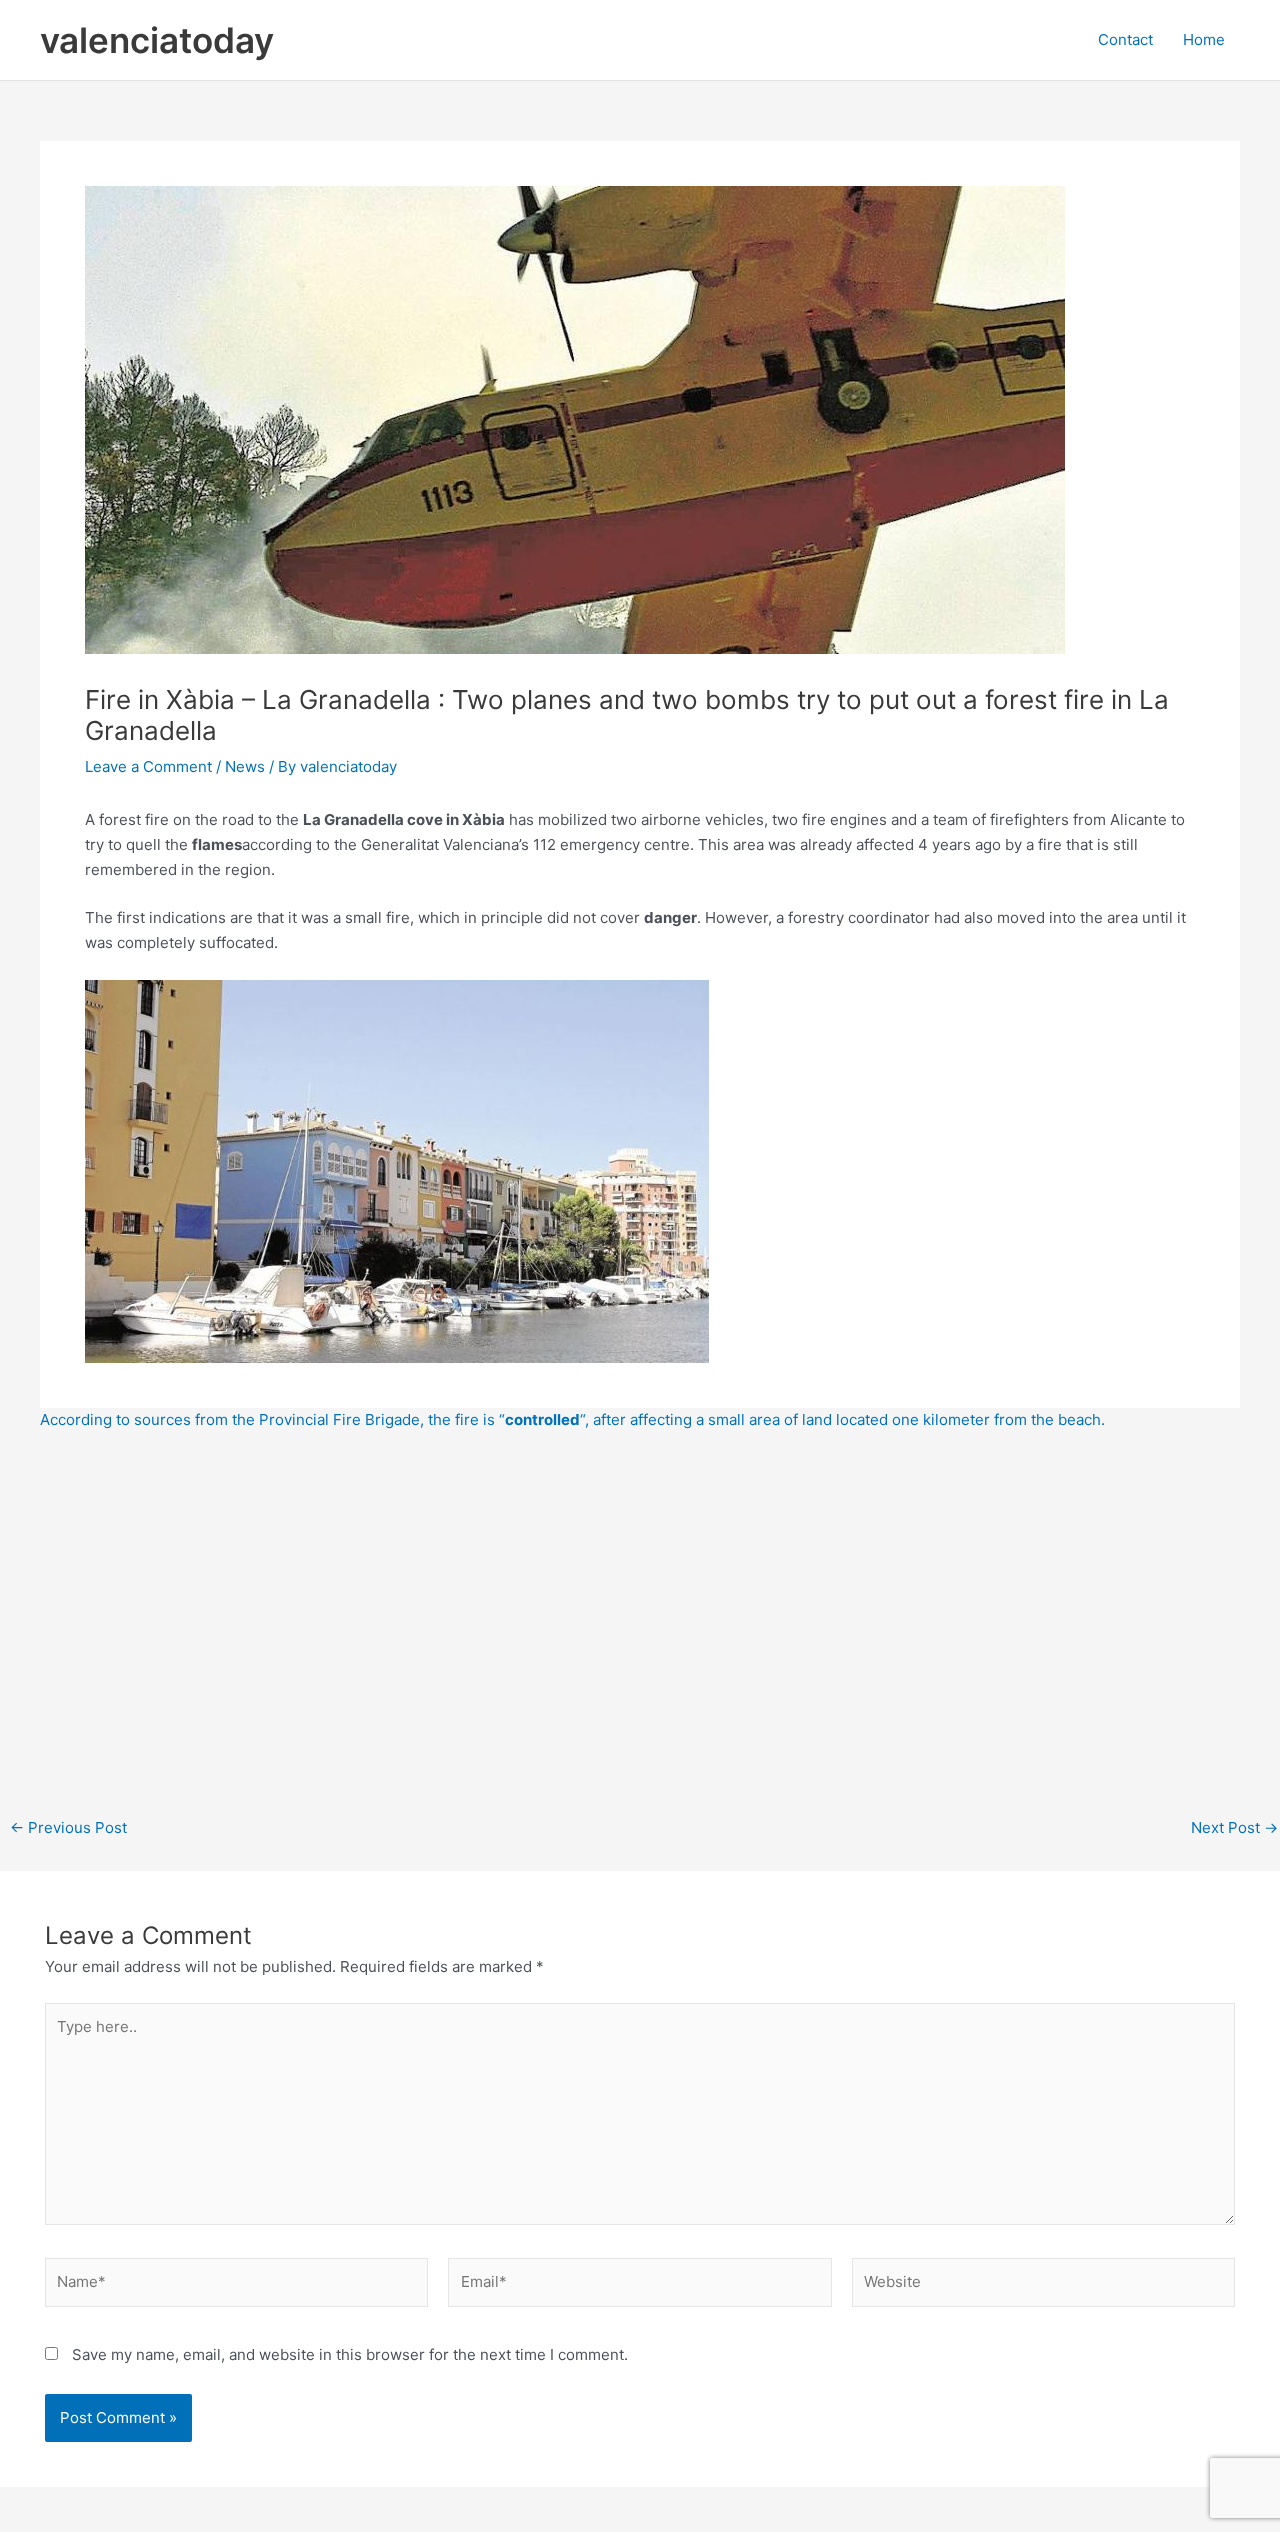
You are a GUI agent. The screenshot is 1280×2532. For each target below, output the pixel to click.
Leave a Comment (148, 766)
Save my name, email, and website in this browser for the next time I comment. (350, 2354)
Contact (1125, 39)
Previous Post (68, 1827)
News (245, 766)
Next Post (1234, 1827)
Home (1204, 39)
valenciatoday (157, 40)
